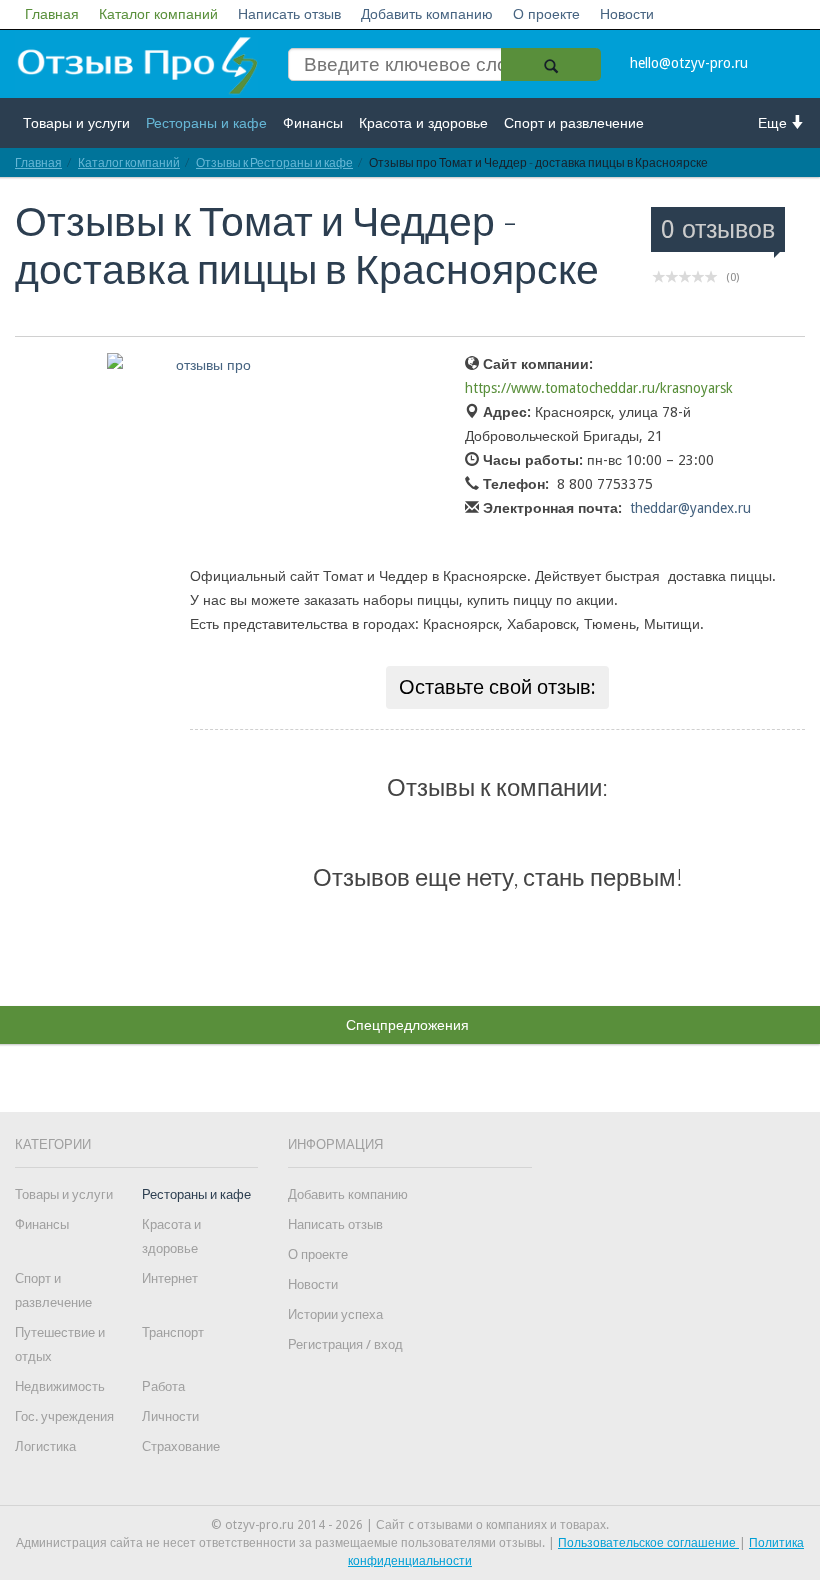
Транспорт (173, 1332)
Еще (774, 123)
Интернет (170, 1278)
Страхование (181, 1446)
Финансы (313, 123)
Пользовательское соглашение (648, 1543)
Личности (170, 1416)
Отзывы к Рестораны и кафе (274, 162)
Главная (52, 14)
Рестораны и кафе (206, 123)
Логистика (45, 1446)
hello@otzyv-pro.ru (689, 63)
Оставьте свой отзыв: (497, 687)
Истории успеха (335, 1314)
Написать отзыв (289, 14)
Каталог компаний (158, 14)
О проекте (546, 14)
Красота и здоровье (423, 123)
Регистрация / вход (345, 1344)
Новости (627, 14)
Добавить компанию (427, 14)
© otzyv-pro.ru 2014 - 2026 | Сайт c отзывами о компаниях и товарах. (410, 1525)
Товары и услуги (76, 123)
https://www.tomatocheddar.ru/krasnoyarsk (599, 388)
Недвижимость (60, 1386)
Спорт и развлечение (574, 123)
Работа (163, 1386)
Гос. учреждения (64, 1416)
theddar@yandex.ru (690, 508)
